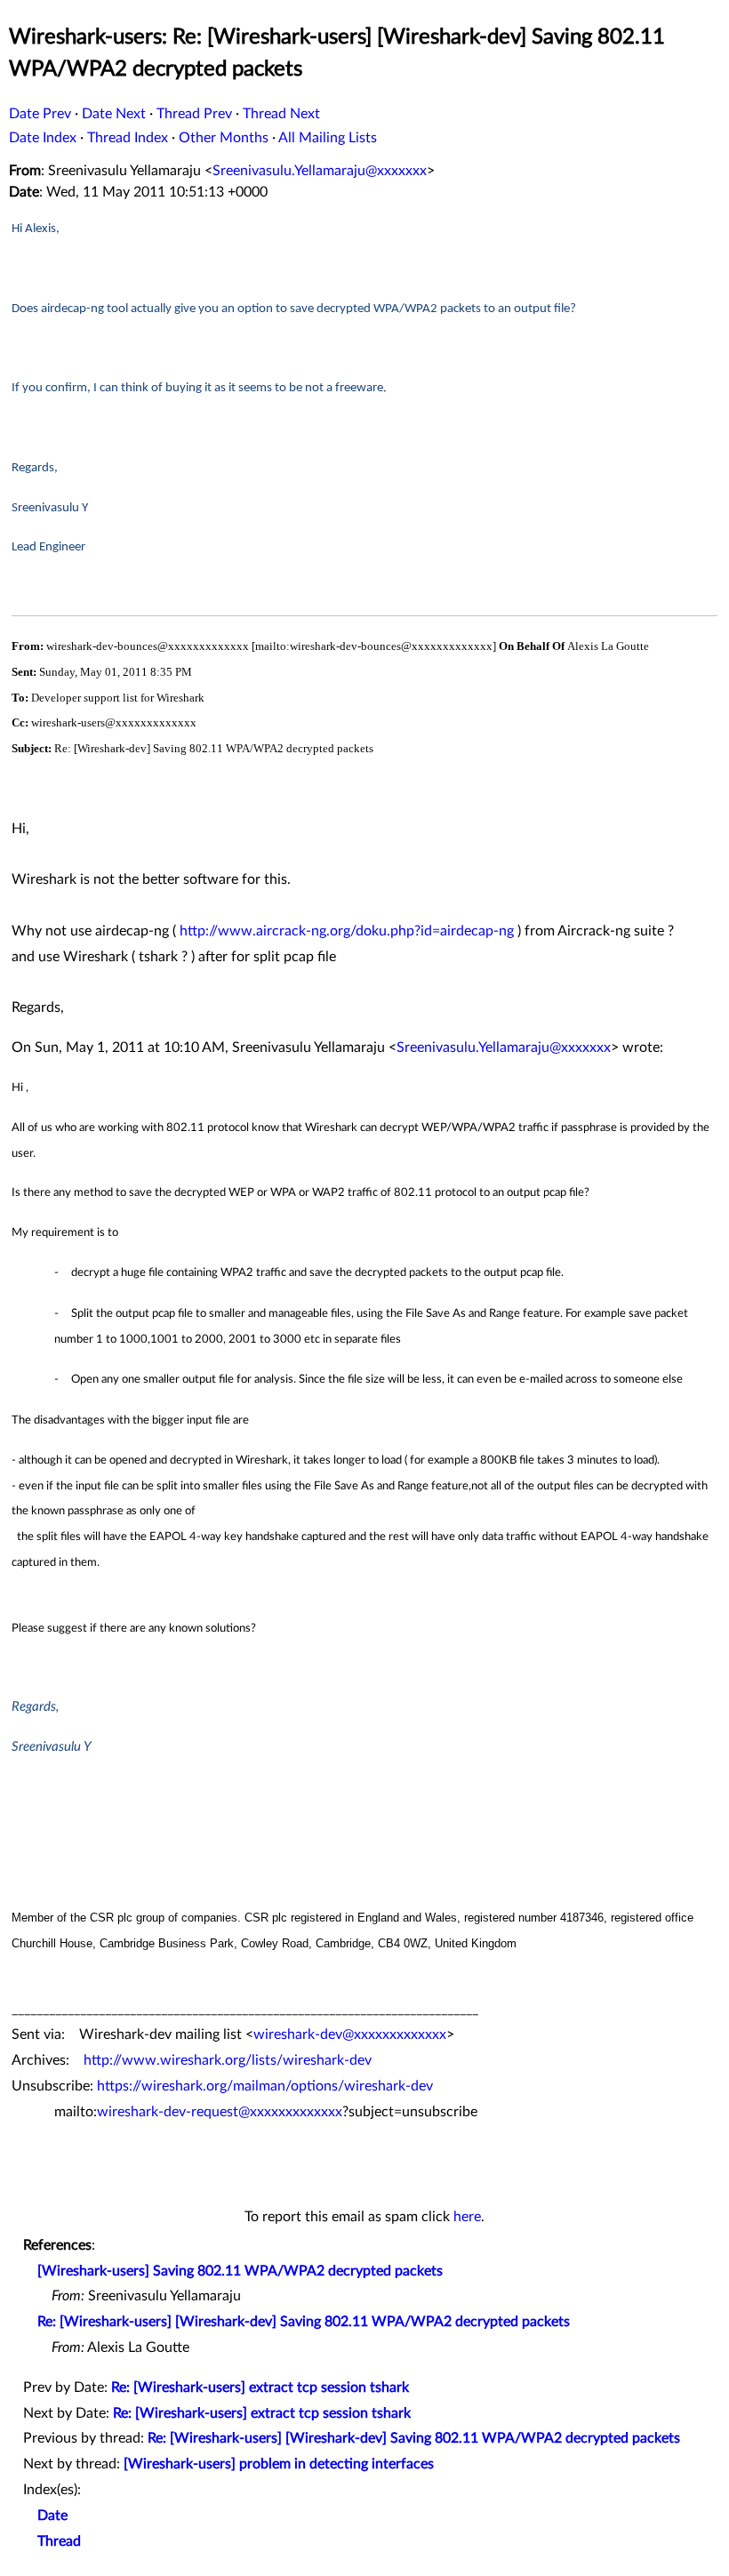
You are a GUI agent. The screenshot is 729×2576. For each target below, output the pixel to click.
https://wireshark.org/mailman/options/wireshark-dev (265, 2086)
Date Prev (40, 114)
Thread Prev (194, 114)
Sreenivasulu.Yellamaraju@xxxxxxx (320, 171)
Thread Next (281, 114)
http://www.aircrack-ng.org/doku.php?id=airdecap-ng (347, 931)
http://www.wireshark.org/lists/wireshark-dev (228, 2060)
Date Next (114, 114)
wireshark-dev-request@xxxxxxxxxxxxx (220, 2112)
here (467, 2217)
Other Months (224, 138)
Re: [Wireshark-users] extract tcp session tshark (260, 2387)
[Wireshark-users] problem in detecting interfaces (279, 2464)
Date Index (43, 138)
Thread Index (128, 138)
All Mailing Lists (328, 138)
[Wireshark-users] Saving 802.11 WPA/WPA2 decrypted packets (240, 2271)
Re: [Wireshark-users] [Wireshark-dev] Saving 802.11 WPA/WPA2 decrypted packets (304, 2322)
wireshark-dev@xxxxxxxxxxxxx (350, 2034)
